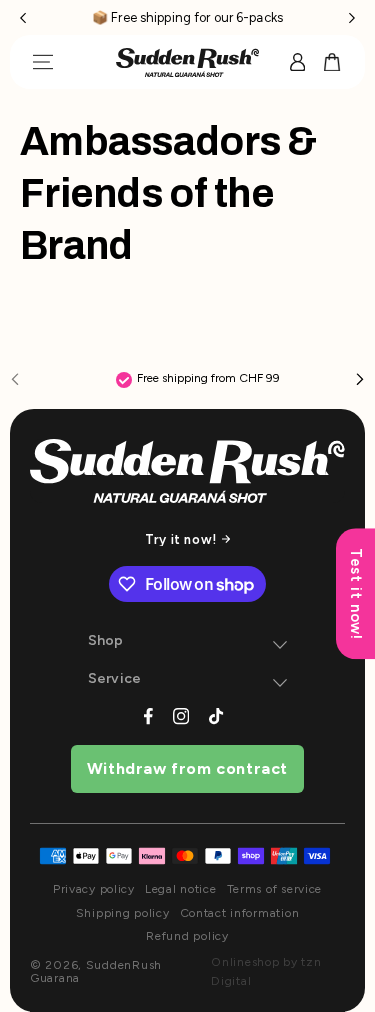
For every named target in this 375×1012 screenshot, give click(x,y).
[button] (23, 17)
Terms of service (275, 889)
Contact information (240, 913)
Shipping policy (123, 913)
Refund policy (187, 936)
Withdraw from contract (187, 768)
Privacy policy (94, 889)
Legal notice (181, 889)
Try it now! (181, 539)
